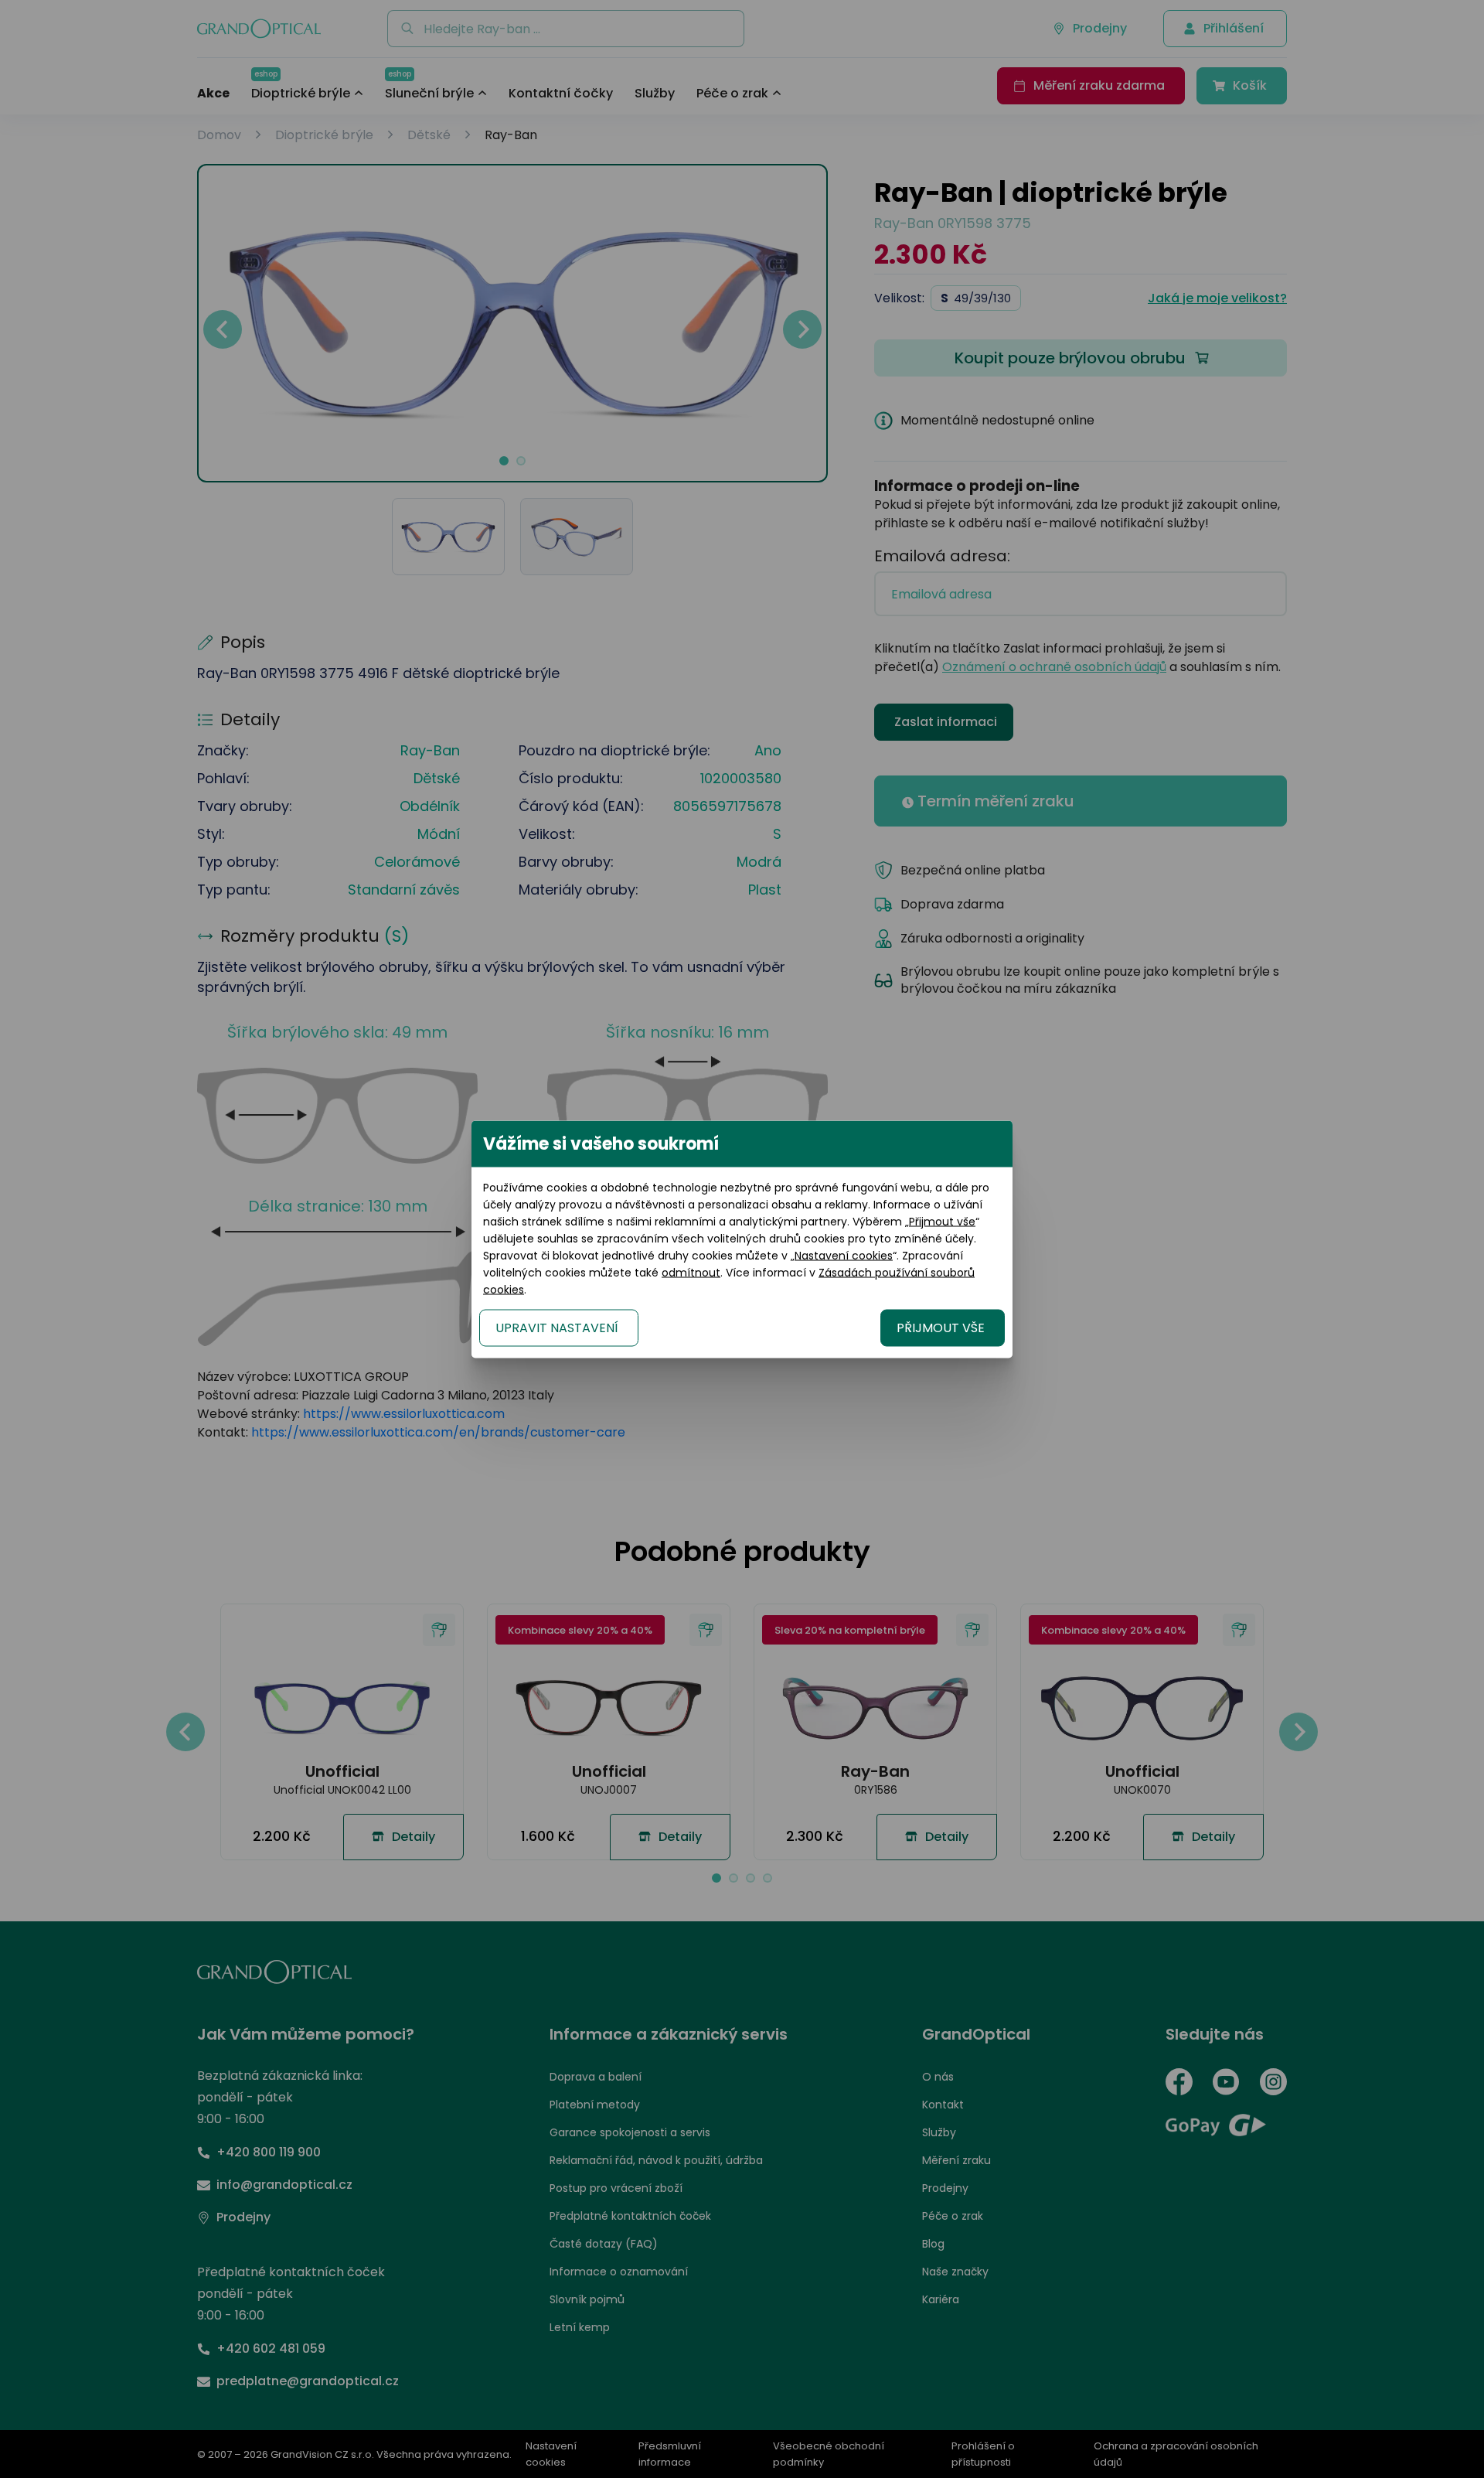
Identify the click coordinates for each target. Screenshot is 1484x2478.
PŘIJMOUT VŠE (941, 1327)
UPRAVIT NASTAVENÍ (557, 1327)
